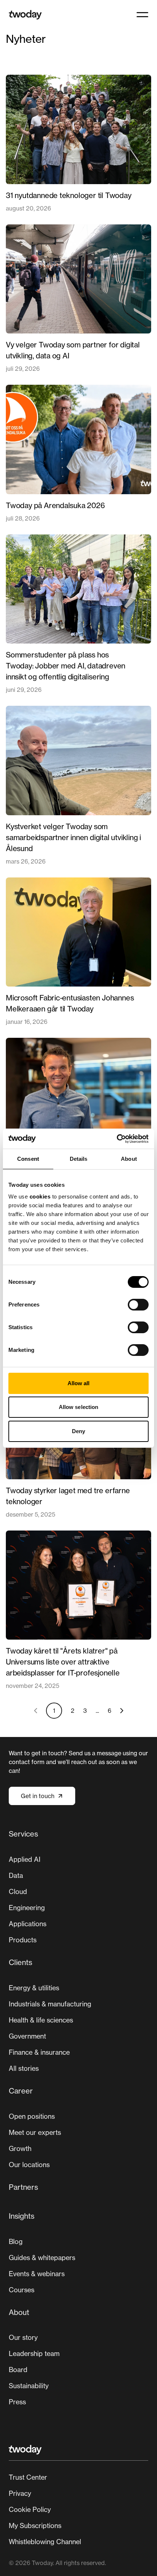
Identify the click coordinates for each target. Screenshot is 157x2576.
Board (18, 2370)
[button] (142, 15)
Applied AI (25, 1859)
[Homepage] (25, 15)
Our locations (29, 2165)
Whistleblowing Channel (45, 2542)
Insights (22, 2216)
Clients (20, 1962)
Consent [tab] (28, 1159)
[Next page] (122, 1711)
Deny (78, 1431)
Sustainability (29, 2386)
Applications (28, 1924)
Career (21, 2091)
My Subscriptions (35, 2525)
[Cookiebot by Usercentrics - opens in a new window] (117, 1139)
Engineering (27, 1908)
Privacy (20, 2493)
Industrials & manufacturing (50, 2004)
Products (23, 1940)
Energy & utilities (34, 1988)
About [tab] (129, 1159)
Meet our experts (35, 2132)
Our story (23, 2337)
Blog (16, 2241)
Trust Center (28, 2477)
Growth (20, 2148)
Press (17, 2402)
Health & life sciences (41, 2020)
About (19, 2312)
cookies (40, 1196)
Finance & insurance (39, 2052)
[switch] (138, 1305)
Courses (22, 2290)
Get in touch (38, 1796)
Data (16, 1875)
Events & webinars (37, 2274)
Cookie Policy (30, 2509)
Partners (23, 2187)
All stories (24, 2068)
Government (27, 2036)
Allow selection (79, 1407)
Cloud (18, 1891)
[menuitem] (78, 1890)
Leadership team (34, 2353)
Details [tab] (79, 1159)
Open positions (32, 2116)
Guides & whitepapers (42, 2258)
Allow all (79, 1383)
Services (23, 1834)
